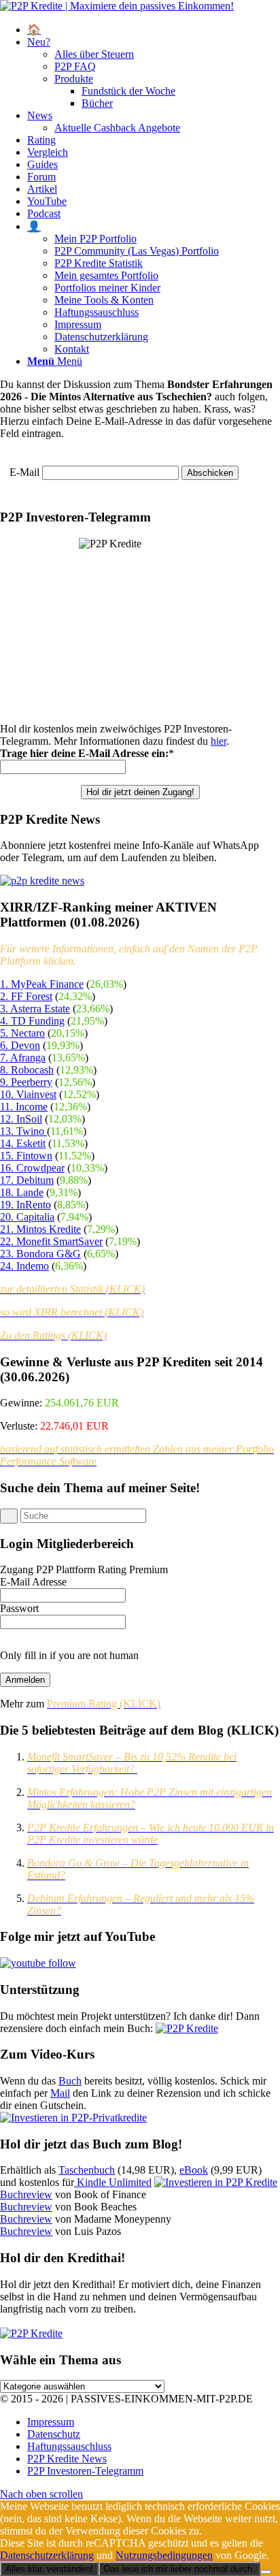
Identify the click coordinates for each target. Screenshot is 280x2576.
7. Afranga (23, 1058)
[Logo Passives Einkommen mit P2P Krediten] (117, 6)
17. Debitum (27, 1180)
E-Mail (24, 472)
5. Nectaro (22, 1033)
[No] (266, 2572)
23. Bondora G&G (40, 1254)
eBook (194, 2170)
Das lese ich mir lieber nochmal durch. (179, 2569)
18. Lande (22, 1192)
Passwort (19, 1608)
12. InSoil (21, 1119)
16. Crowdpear (32, 1168)
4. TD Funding (32, 1021)
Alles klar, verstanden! (49, 2569)
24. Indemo (24, 1266)
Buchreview (26, 2194)
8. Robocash (27, 1070)
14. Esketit (23, 1143)
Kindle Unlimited (113, 2182)
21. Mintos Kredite (40, 1229)
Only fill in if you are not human (69, 1655)
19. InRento (25, 1205)
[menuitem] (154, 30)
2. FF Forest (26, 996)
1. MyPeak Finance (42, 984)
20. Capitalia (27, 1217)
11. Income (24, 1107)
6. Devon (20, 1045)
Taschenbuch (87, 2170)
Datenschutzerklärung (47, 2555)
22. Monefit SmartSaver (51, 1241)
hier (218, 741)
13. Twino (23, 1131)
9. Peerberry (26, 1082)
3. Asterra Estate (35, 1009)
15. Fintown (26, 1156)
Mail (60, 2093)
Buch (70, 2081)
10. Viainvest (28, 1094)
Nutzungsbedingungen (164, 2555)
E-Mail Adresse (33, 1582)
